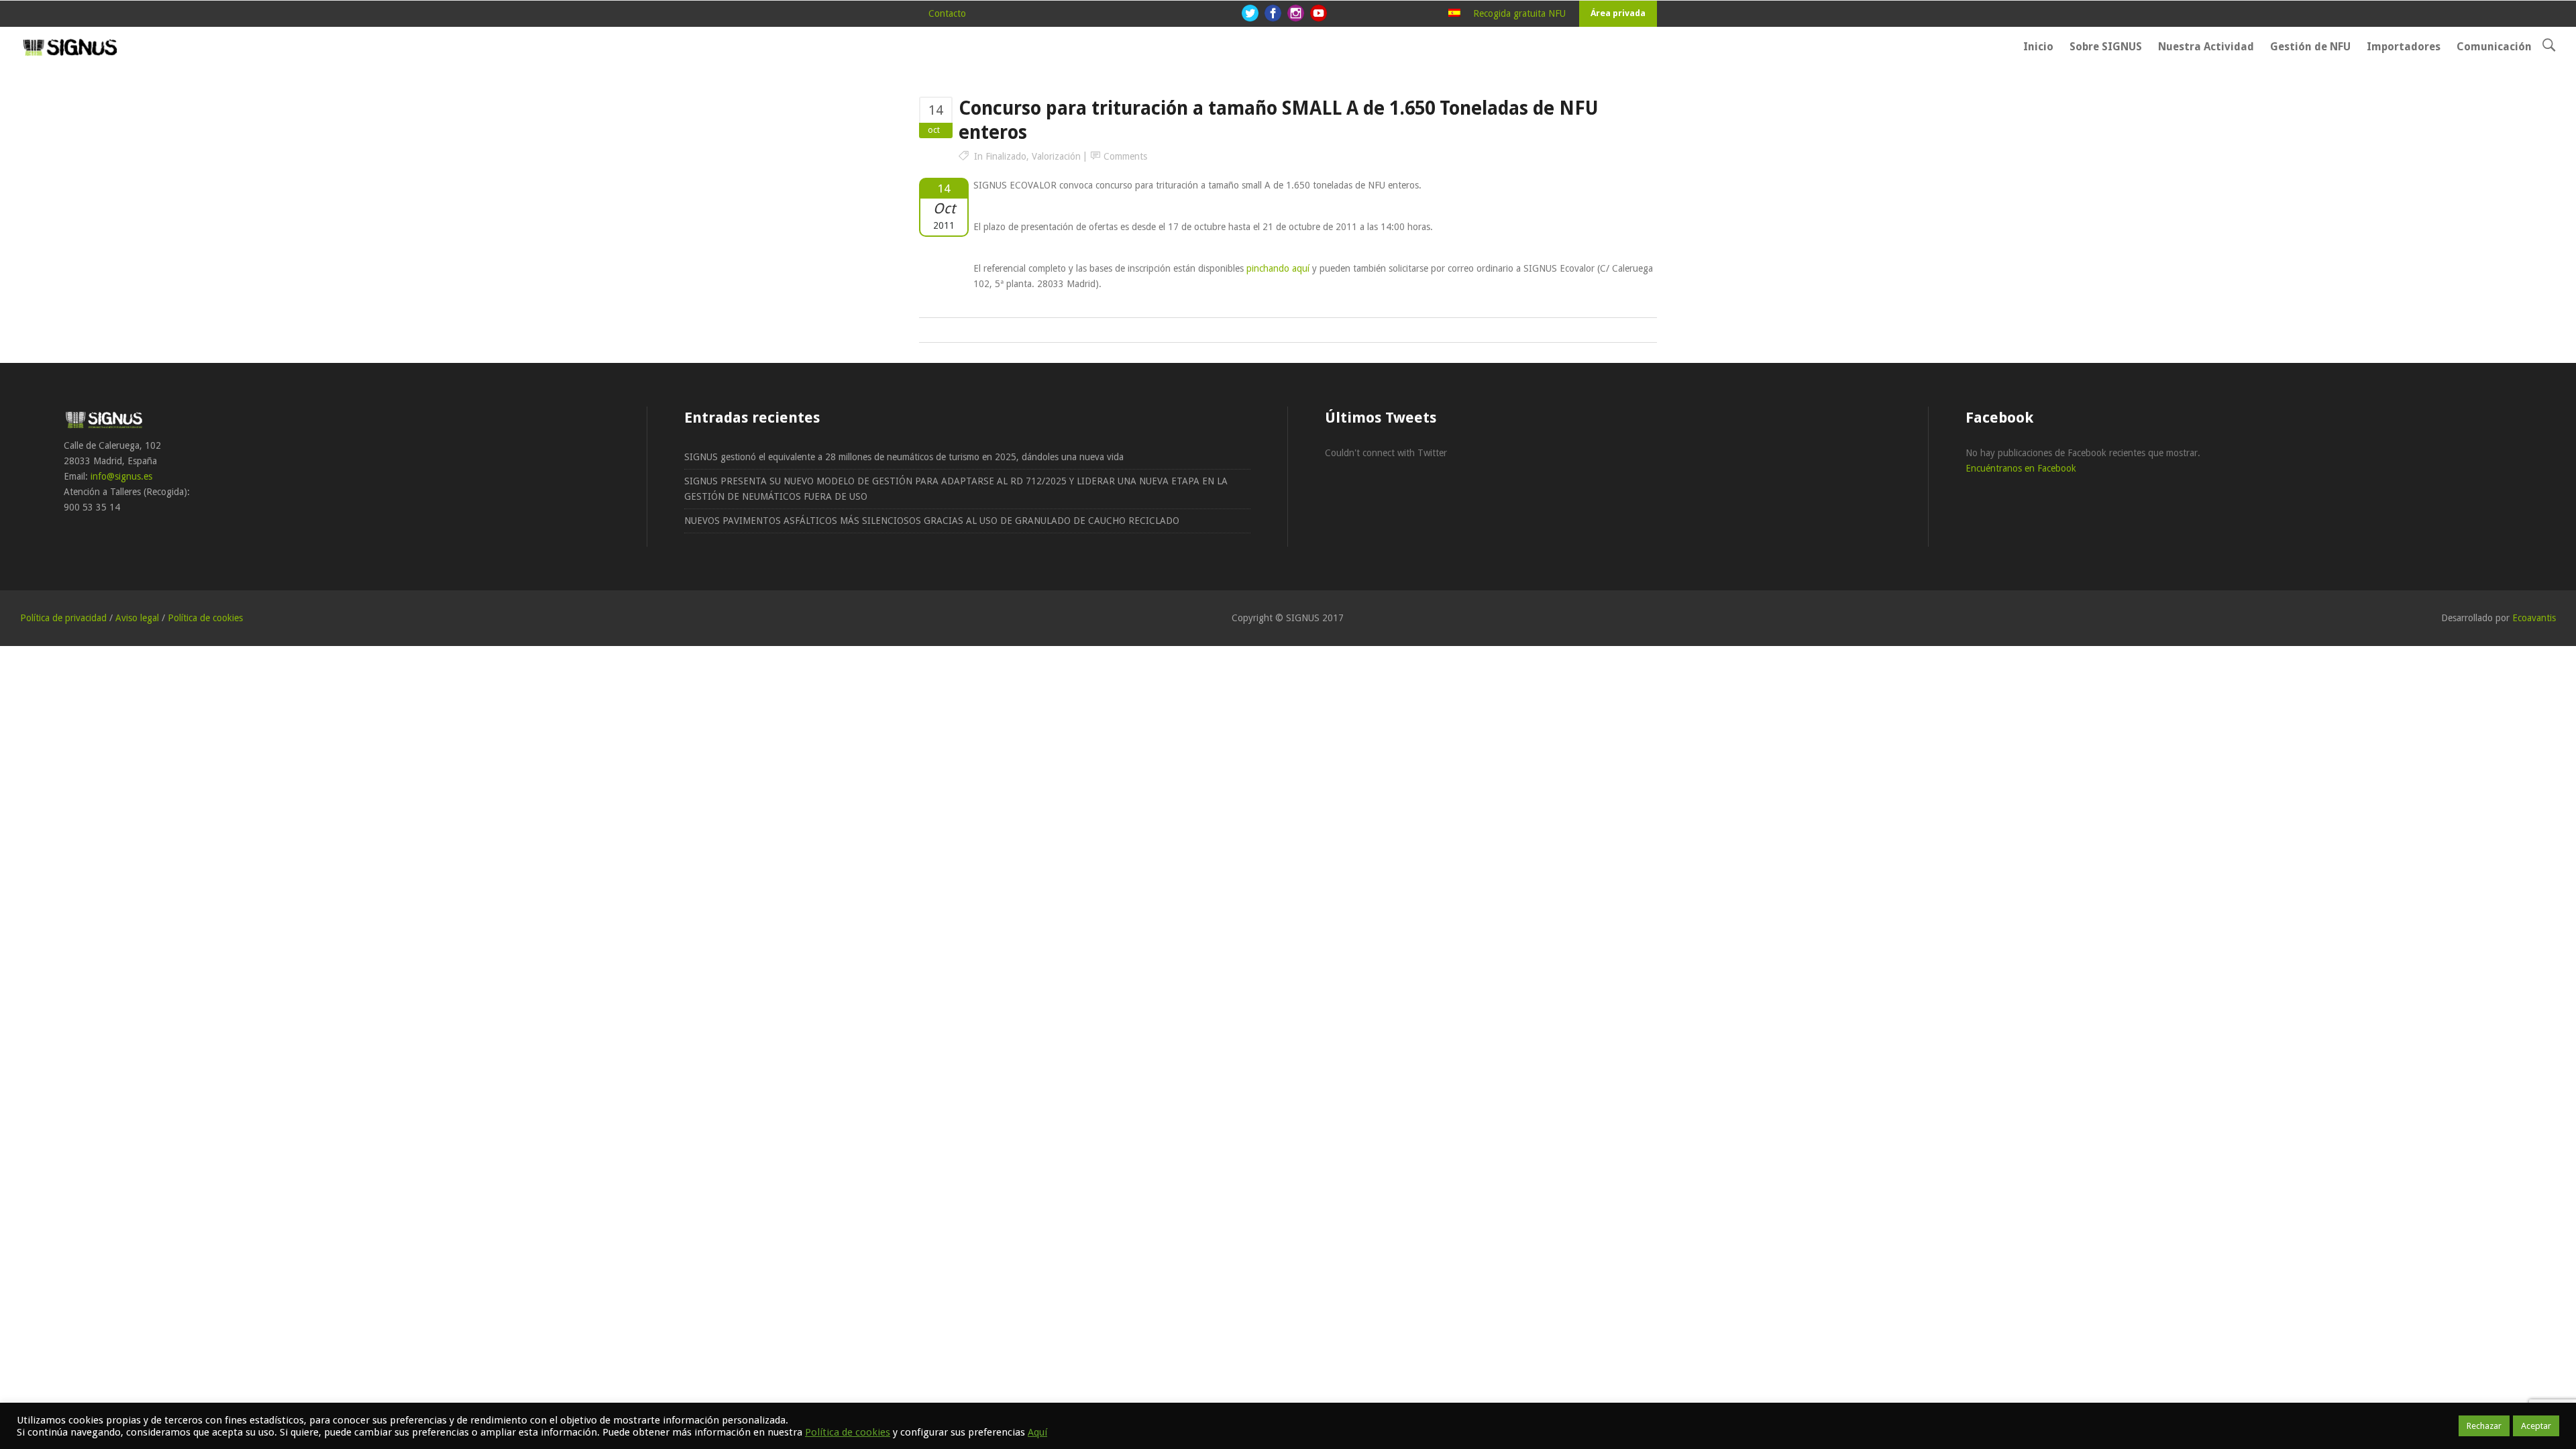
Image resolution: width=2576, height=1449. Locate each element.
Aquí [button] (1037, 1432)
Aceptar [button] (2536, 1426)
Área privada (1618, 13)
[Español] (1454, 13)
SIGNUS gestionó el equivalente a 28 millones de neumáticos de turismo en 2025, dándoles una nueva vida (904, 457)
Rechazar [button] (2484, 1426)
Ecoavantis (2534, 618)
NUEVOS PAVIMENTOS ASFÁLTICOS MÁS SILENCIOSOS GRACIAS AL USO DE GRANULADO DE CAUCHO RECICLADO (932, 521)
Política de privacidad (63, 618)
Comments (1125, 156)
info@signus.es (121, 476)
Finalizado (1006, 156)
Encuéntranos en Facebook (2021, 468)
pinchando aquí (1278, 268)
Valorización (1056, 156)
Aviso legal (137, 618)
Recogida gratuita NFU (1519, 13)
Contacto (947, 13)
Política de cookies (205, 618)
